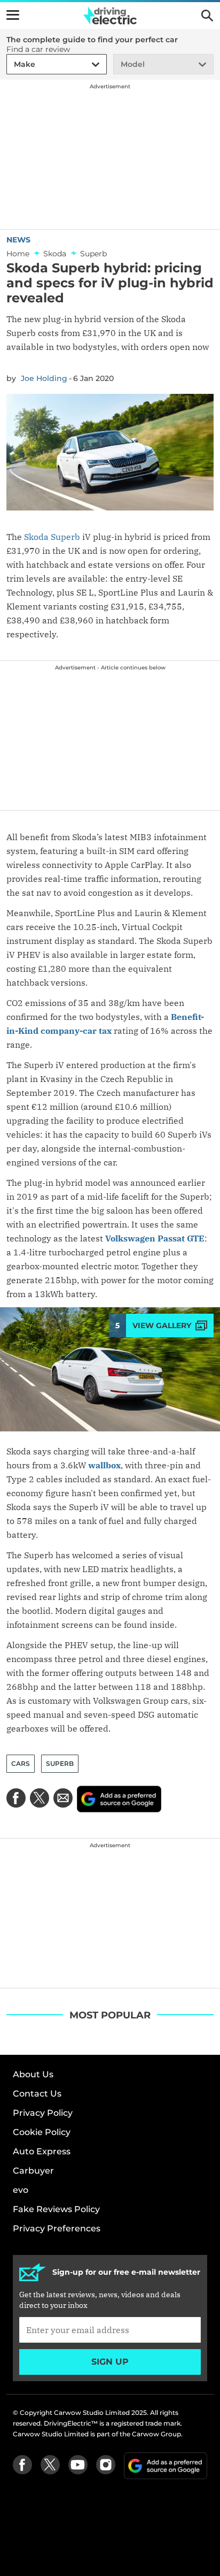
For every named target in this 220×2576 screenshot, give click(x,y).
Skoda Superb (52, 537)
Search (207, 16)
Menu (13, 15)
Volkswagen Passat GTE (155, 1238)
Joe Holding (44, 378)
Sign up (110, 2362)
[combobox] (12, 64)
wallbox (104, 1465)
